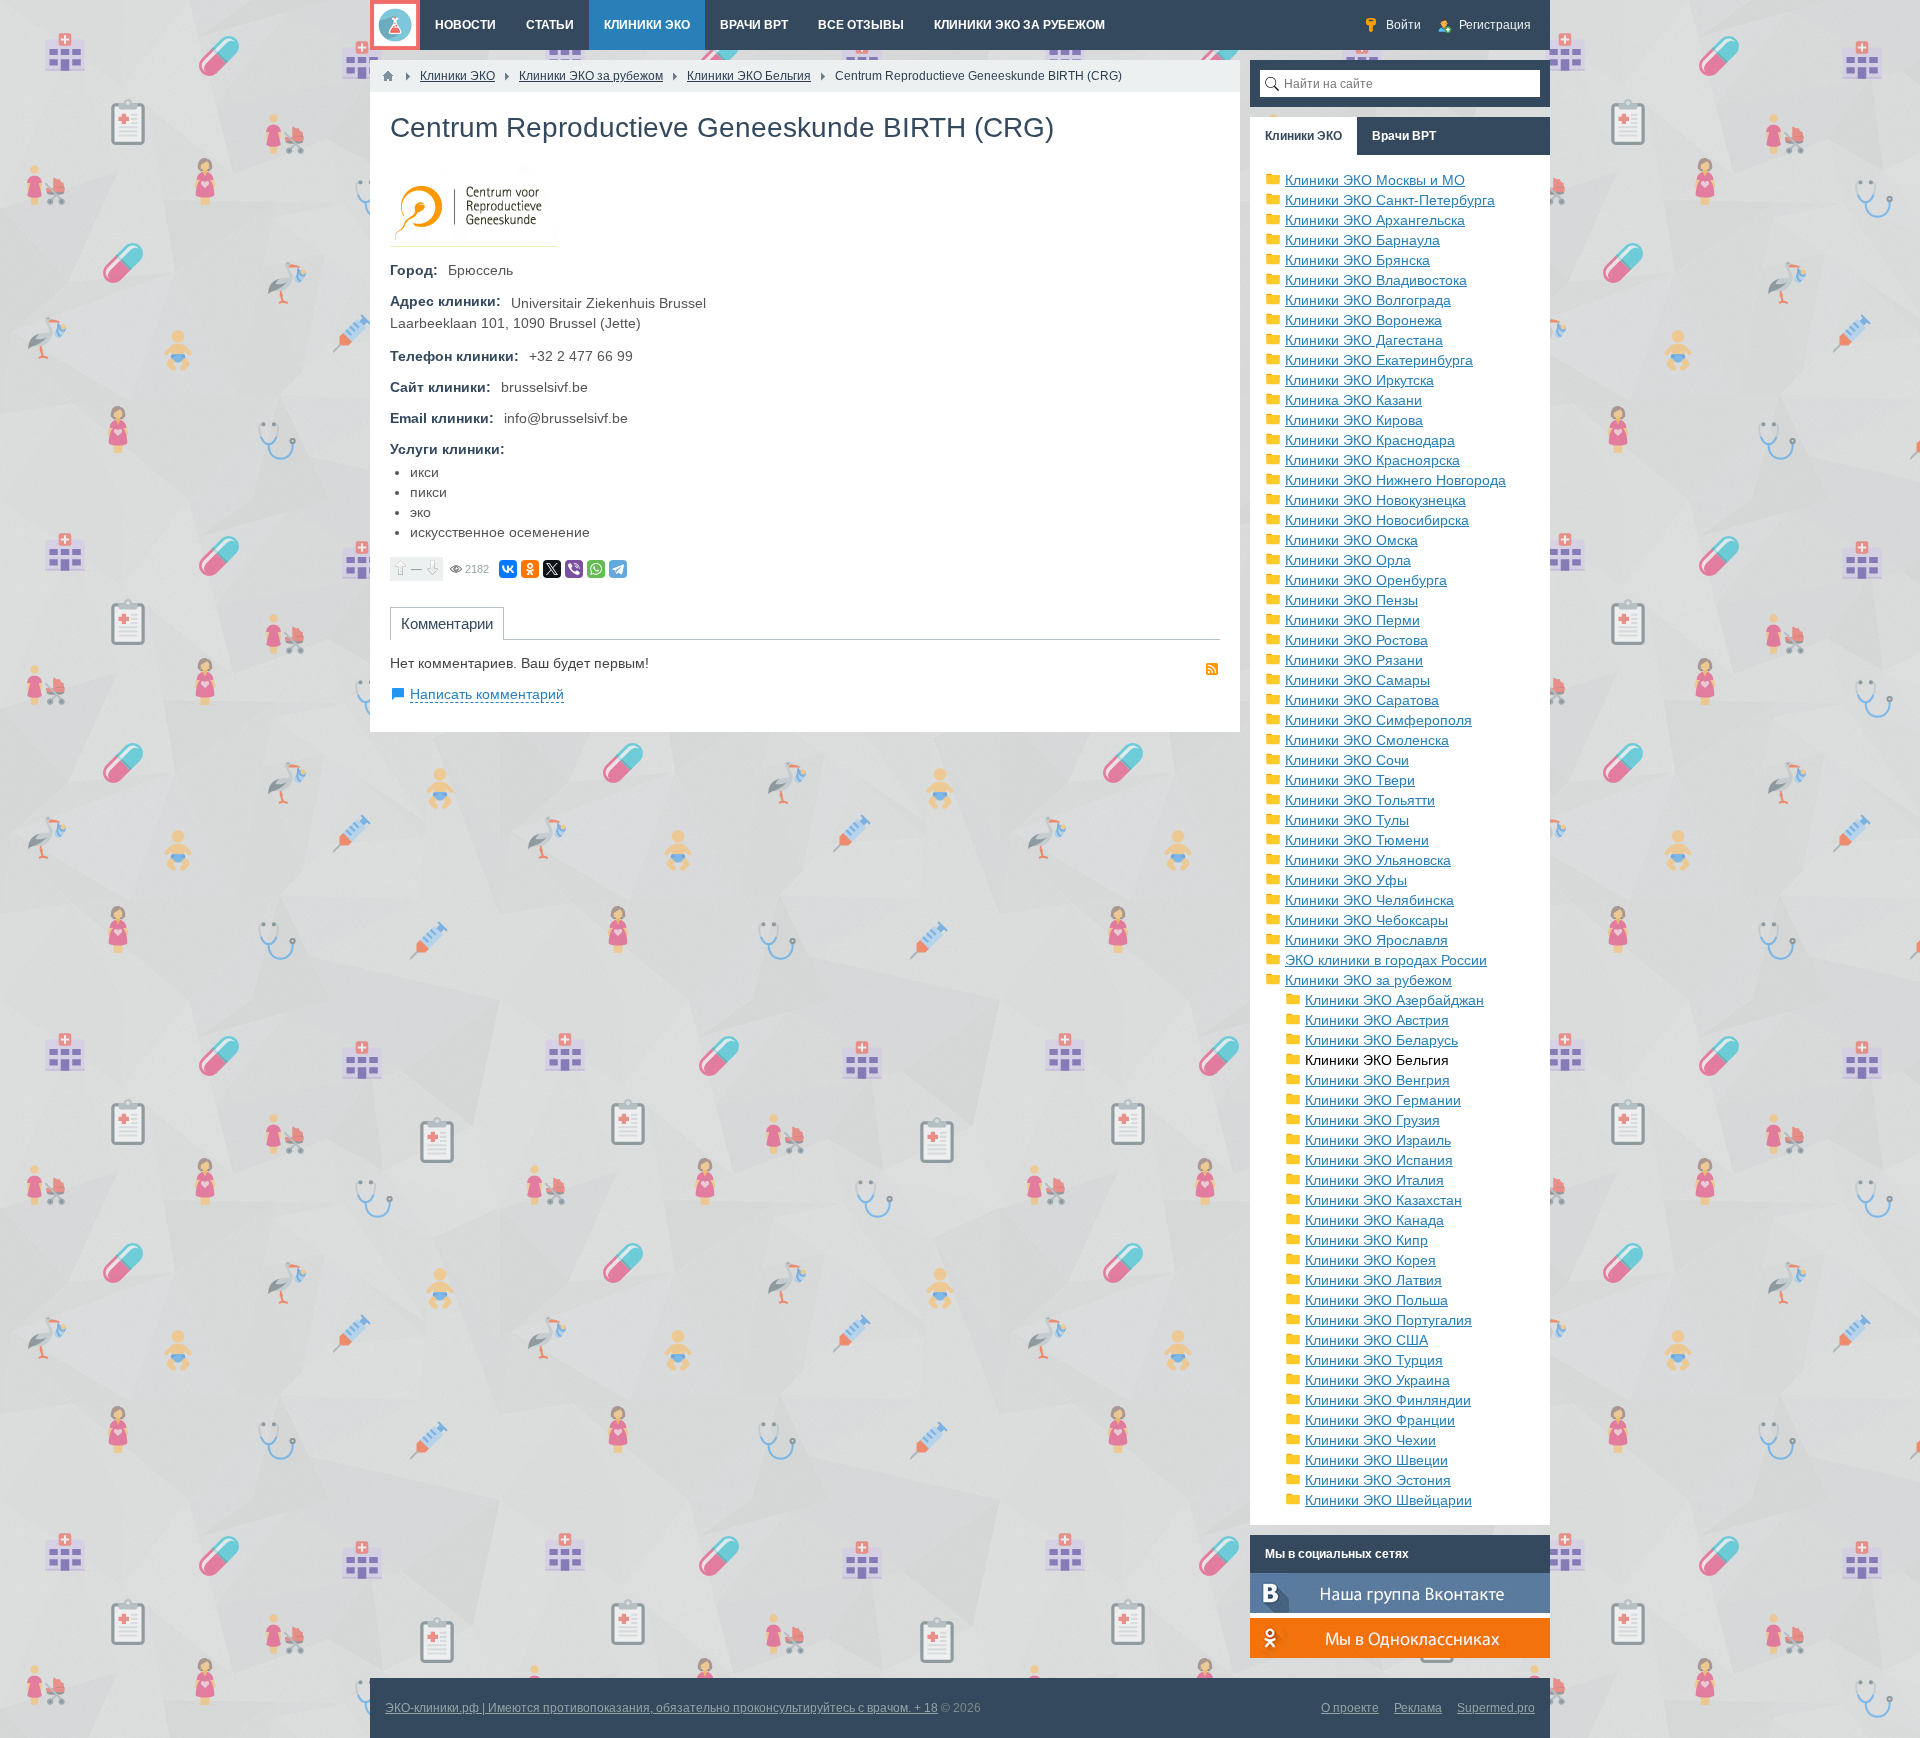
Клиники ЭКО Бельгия (1377, 1060)
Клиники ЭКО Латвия (1373, 1280)
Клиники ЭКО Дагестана (1364, 340)
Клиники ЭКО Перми (1352, 620)
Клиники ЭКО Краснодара (1370, 440)
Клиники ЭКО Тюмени (1357, 840)
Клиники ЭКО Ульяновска (1368, 860)
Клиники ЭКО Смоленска (1367, 740)
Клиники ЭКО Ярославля (1366, 940)
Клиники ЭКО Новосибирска (1377, 520)
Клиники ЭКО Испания (1379, 1160)
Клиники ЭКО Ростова (1356, 640)
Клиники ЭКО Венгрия (1377, 1080)
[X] (552, 569)
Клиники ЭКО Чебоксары (1366, 920)
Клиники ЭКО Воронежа (1363, 320)
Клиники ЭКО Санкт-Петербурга (1390, 200)
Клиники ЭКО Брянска (1357, 260)
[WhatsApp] (596, 569)
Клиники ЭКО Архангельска (1375, 220)
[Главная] (388, 76)
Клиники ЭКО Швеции (1376, 1460)
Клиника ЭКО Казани (1353, 400)
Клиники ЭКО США (1366, 1340)
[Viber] (574, 569)
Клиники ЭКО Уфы (1346, 880)
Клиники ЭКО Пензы (1351, 600)
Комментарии (447, 623)
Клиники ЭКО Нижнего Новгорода (1395, 480)
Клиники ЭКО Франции (1380, 1420)
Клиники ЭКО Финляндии (1388, 1400)
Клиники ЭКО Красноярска (1372, 460)
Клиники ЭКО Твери (1350, 780)
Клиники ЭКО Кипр (1366, 1240)
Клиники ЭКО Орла (1348, 560)
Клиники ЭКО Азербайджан (1394, 1000)
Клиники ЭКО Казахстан (1383, 1200)
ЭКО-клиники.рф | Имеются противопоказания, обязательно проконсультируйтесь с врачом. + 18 (661, 1708)
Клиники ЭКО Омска (1351, 540)
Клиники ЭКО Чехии (1370, 1440)
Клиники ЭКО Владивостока (1376, 280)
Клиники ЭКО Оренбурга (1366, 580)
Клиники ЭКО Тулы (1347, 820)
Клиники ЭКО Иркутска (1359, 380)
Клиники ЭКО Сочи (1347, 760)
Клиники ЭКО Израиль (1378, 1140)
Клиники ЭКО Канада (1374, 1220)
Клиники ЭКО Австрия (1377, 1020)
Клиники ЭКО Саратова (1362, 700)
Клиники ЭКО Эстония (1378, 1480)
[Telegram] (618, 569)
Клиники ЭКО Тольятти (1360, 800)
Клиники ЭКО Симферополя (1378, 720)
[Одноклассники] (530, 569)
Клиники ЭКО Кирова (1354, 420)
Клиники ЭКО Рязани (1354, 660)
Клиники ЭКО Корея (1370, 1260)
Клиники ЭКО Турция (1374, 1360)
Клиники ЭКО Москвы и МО (1375, 180)
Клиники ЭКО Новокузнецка (1375, 500)
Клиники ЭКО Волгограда (1368, 300)
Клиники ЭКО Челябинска (1369, 900)
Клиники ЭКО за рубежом (1368, 980)
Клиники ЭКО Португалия (1388, 1320)
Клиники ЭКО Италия (1374, 1180)
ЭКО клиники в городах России (1386, 960)
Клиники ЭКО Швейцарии (1388, 1500)
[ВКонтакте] (508, 569)
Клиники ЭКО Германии (1383, 1100)
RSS (1212, 669)
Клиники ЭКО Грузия (1372, 1120)
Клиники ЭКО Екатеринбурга (1379, 360)
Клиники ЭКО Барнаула (1362, 240)
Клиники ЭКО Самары (1357, 680)
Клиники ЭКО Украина (1377, 1380)
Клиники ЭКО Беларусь (1381, 1040)
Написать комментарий (487, 694)
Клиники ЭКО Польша (1376, 1300)
